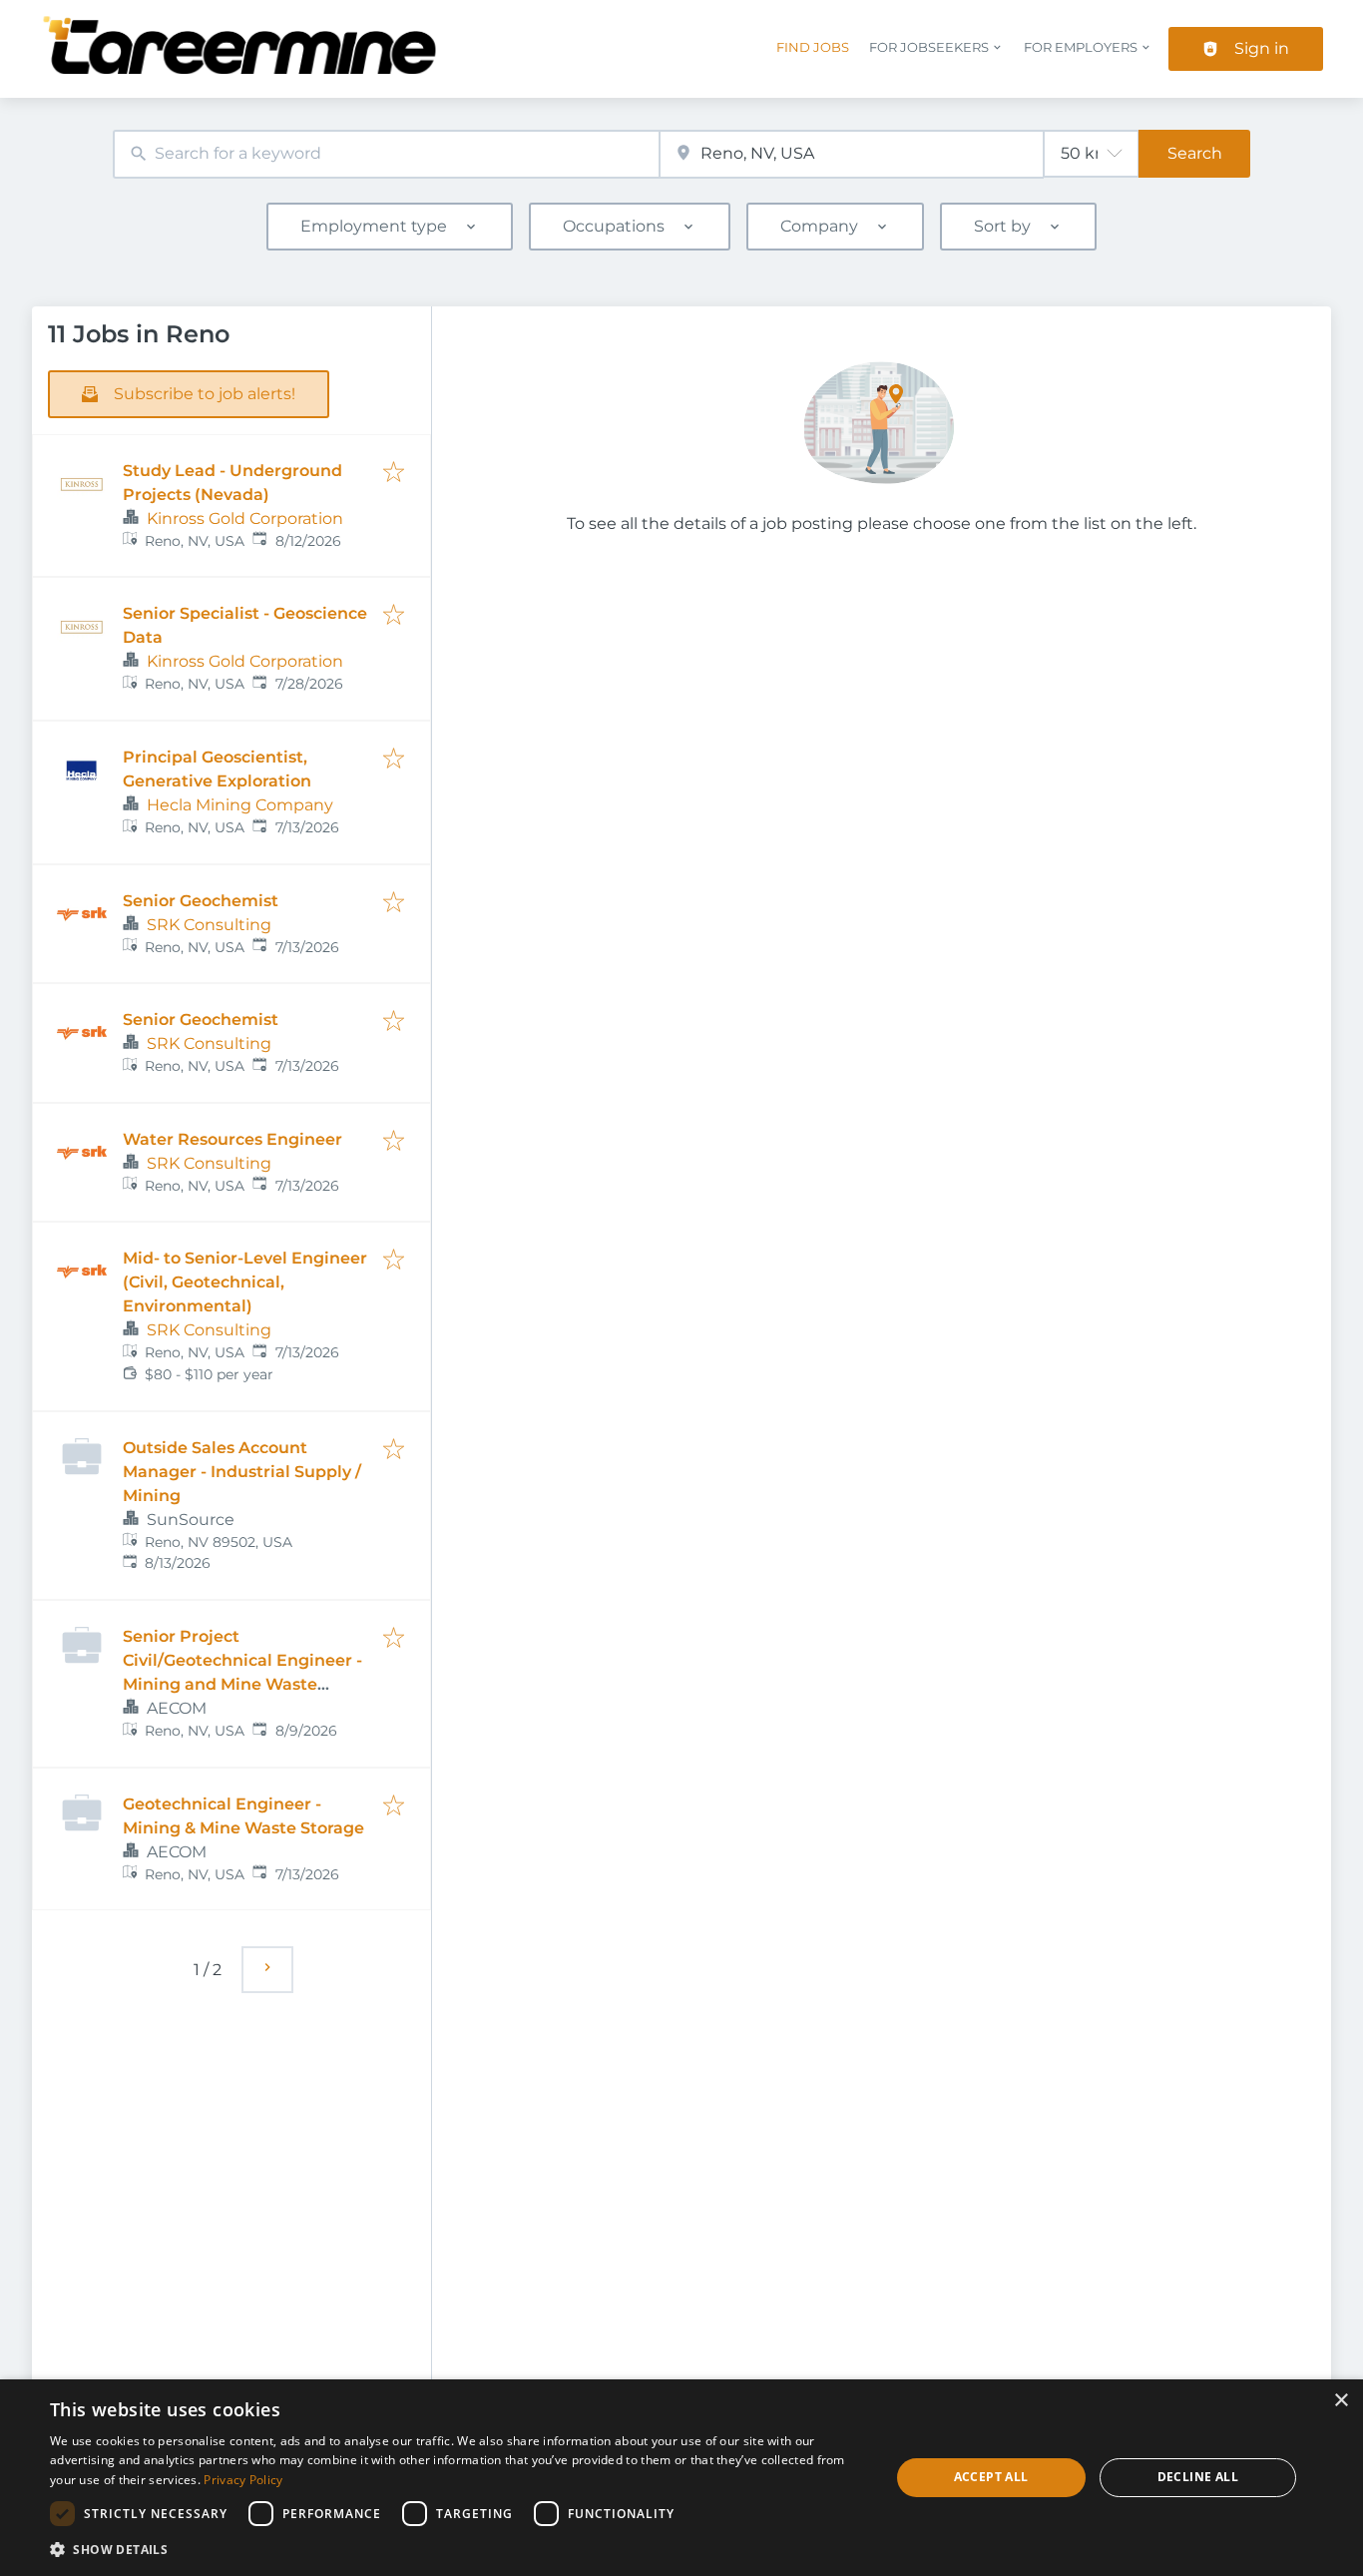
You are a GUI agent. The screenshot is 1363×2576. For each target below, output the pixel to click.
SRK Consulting (209, 925)
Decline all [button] (1198, 2477)
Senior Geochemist (201, 901)
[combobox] (386, 154)
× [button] (1341, 2401)
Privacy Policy (243, 2480)
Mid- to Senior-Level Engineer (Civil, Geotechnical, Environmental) (245, 1282)
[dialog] (681, 2478)
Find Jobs (813, 47)
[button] (457, 2549)
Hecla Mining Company (240, 805)
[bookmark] (394, 474)
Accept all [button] (991, 2477)
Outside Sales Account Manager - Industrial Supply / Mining (242, 1472)
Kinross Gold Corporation (245, 518)
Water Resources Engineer (232, 1139)
